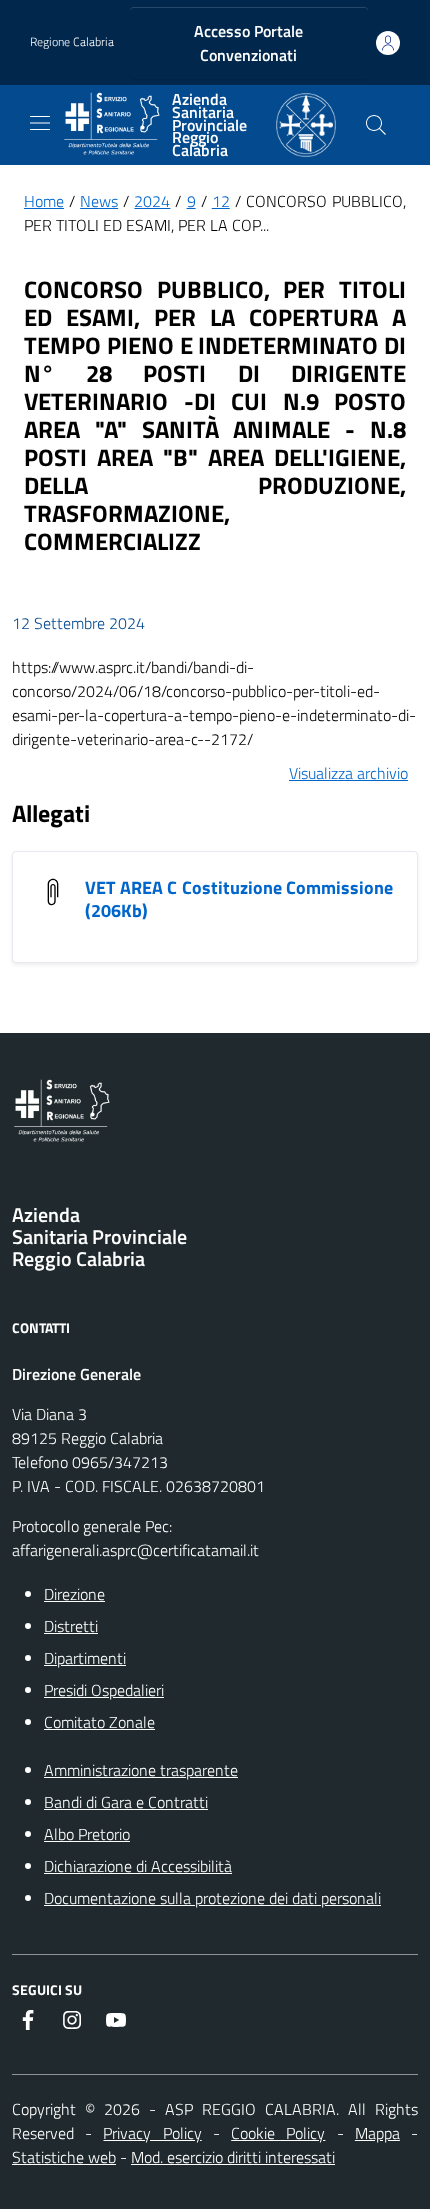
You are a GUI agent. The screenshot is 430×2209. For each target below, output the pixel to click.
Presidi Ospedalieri (104, 1690)
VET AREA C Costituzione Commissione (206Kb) (239, 899)
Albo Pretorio (87, 1834)
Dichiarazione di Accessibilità (138, 1866)
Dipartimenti (85, 1658)
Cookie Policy (278, 2133)
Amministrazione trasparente (141, 1770)
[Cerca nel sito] (376, 125)
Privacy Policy (152, 2133)
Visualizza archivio (348, 773)
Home (44, 201)
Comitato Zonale (99, 1722)
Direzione (74, 1594)
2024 (152, 201)
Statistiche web (64, 2157)
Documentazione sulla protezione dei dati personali (212, 1898)
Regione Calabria (72, 42)
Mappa (377, 2133)
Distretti (71, 1626)
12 (221, 201)
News (99, 201)
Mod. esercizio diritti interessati (233, 2157)
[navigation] (40, 123)
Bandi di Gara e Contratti (126, 1802)
